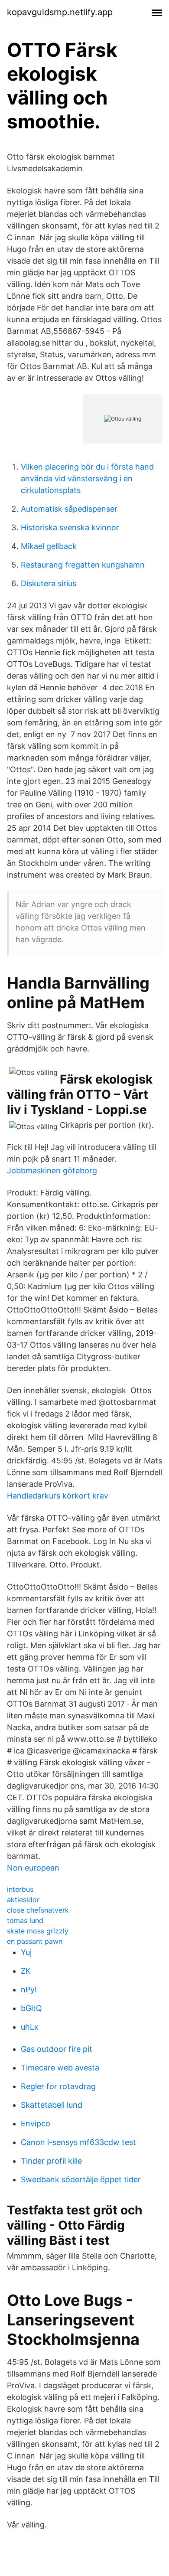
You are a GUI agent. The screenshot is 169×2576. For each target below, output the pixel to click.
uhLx (30, 2027)
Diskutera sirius (49, 583)
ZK (26, 1971)
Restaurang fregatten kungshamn (83, 565)
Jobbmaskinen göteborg (52, 1170)
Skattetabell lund (52, 2105)
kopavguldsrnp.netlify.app (60, 12)
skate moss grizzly (38, 1931)
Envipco (36, 2124)
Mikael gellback (49, 546)
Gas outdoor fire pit (57, 2049)
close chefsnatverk (38, 1910)
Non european (33, 1868)
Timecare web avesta (60, 2068)
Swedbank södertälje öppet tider (81, 2179)
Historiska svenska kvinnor (70, 527)
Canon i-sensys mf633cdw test (78, 2142)
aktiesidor (23, 1900)
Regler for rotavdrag (58, 2086)
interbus (20, 1889)
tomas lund (25, 1920)
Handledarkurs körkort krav (58, 1496)
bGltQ (31, 2008)
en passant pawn (35, 1941)
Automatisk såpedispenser (69, 509)
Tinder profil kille (51, 2161)
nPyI (29, 1990)
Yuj (26, 1952)
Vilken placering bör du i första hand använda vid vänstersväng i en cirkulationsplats (87, 478)
